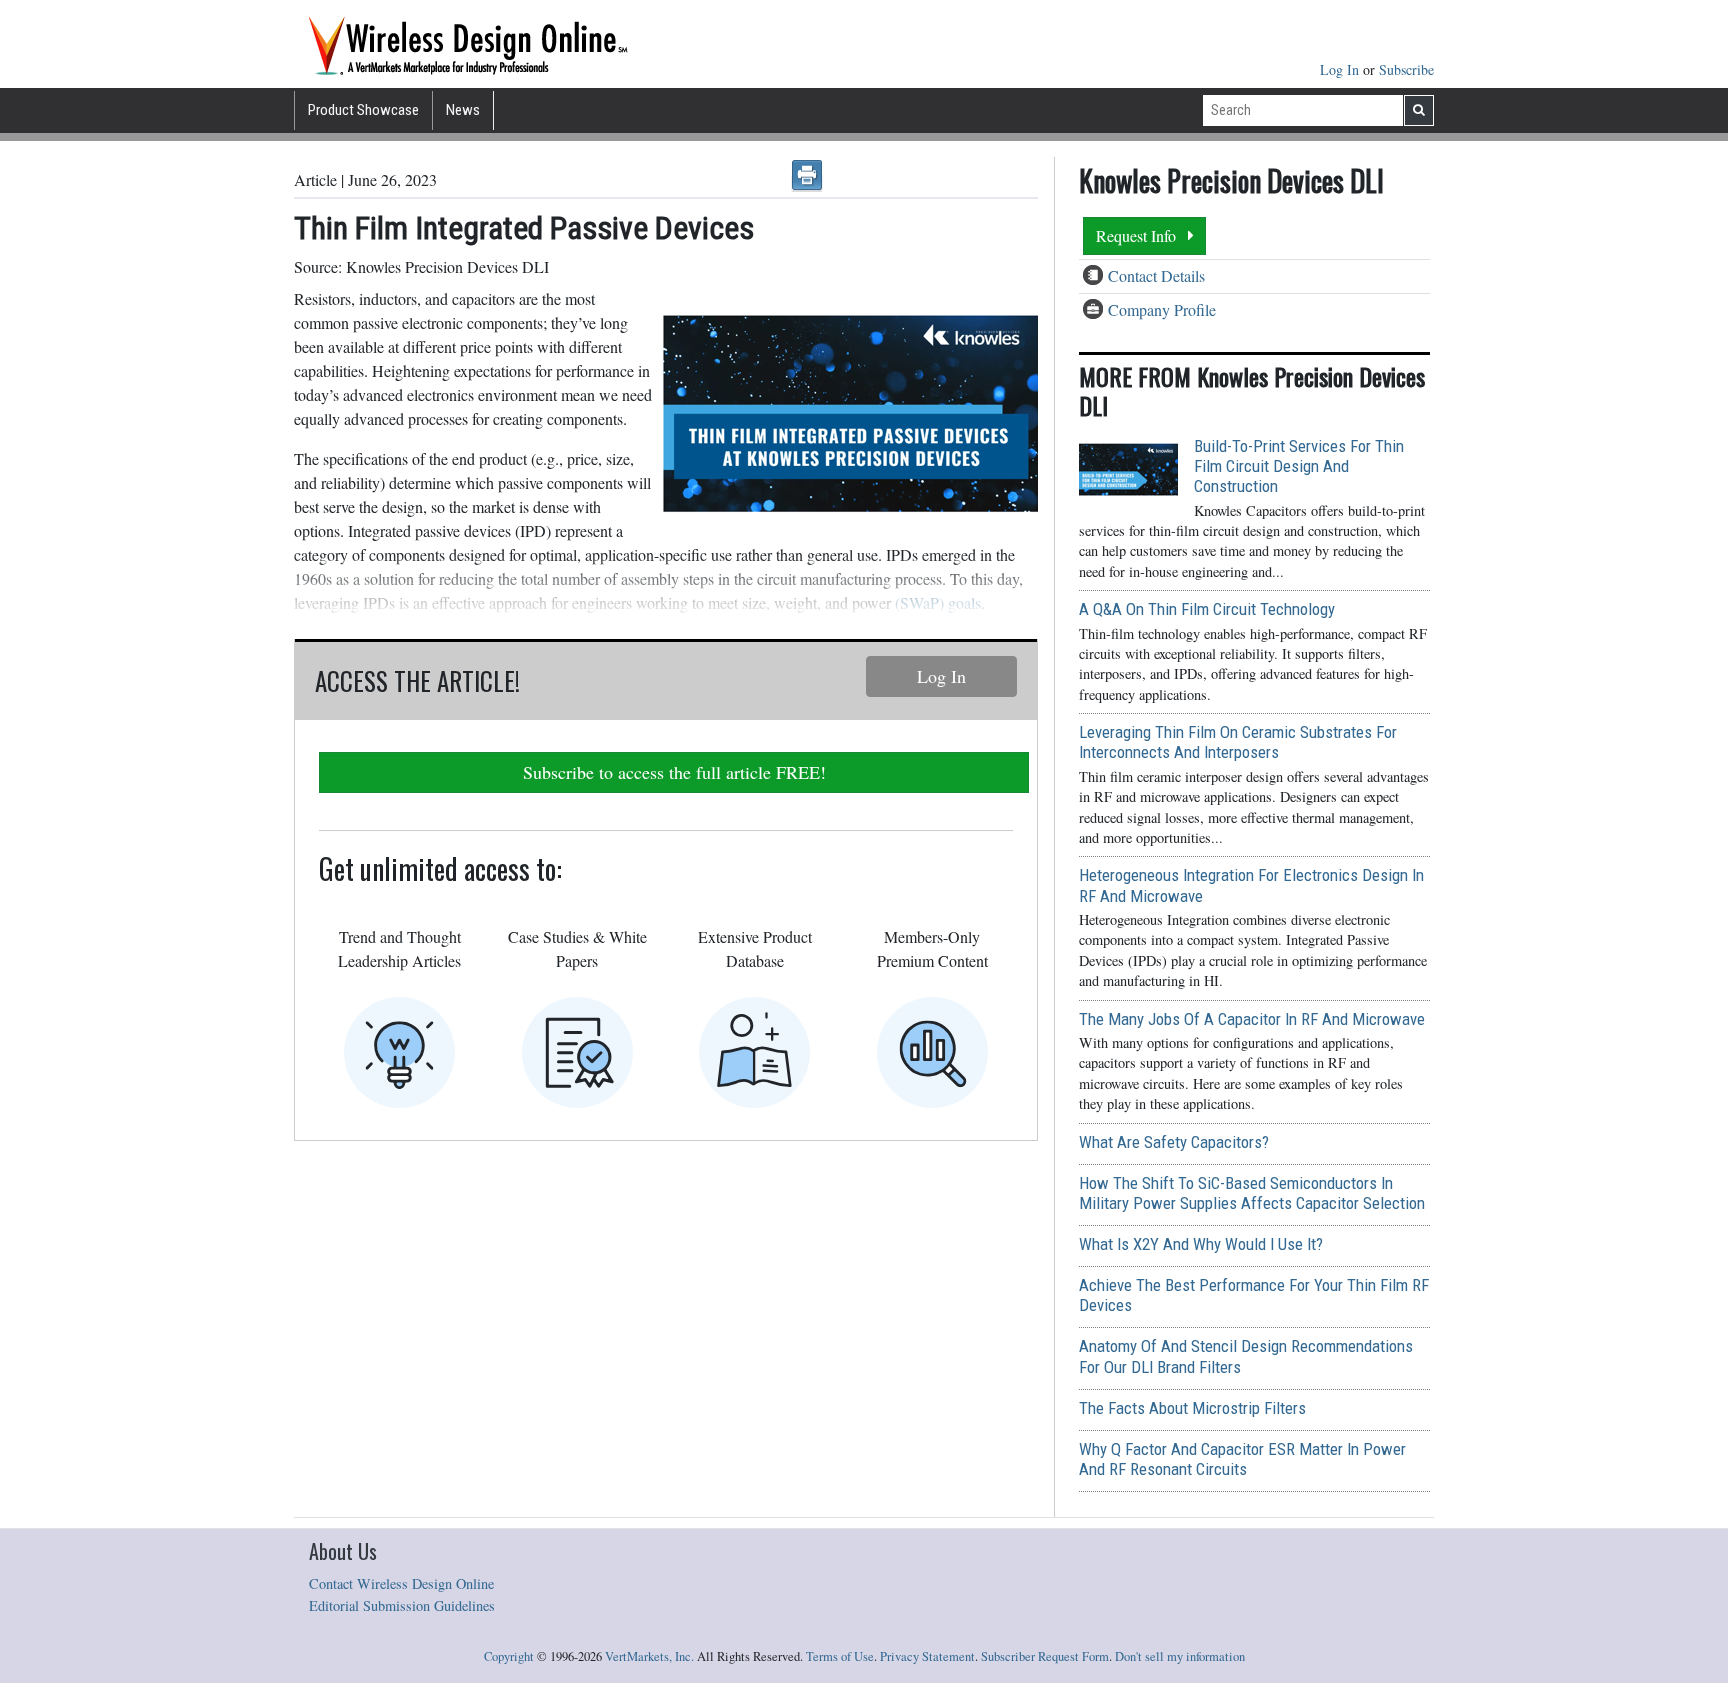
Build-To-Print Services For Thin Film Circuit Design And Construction (1299, 466)
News (463, 110)
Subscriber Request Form (1045, 1656)
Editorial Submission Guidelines (402, 1605)
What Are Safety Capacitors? (1174, 1142)
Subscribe (1406, 69)
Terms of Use (840, 1656)
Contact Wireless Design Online (401, 1583)
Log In (1341, 69)
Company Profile (1162, 309)
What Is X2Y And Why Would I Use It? (1201, 1244)
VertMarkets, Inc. (649, 1656)
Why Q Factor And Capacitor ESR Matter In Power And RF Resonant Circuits (1242, 1459)
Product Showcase (363, 110)
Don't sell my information (1180, 1656)
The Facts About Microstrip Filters (1192, 1408)
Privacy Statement (927, 1656)
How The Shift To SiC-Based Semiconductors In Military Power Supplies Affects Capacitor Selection (1252, 1193)
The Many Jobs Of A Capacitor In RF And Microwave (1252, 1019)
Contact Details (1156, 275)
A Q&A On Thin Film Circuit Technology (1207, 609)
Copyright (509, 1656)
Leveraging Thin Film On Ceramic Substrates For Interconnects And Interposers (1238, 742)
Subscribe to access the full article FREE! (674, 772)
